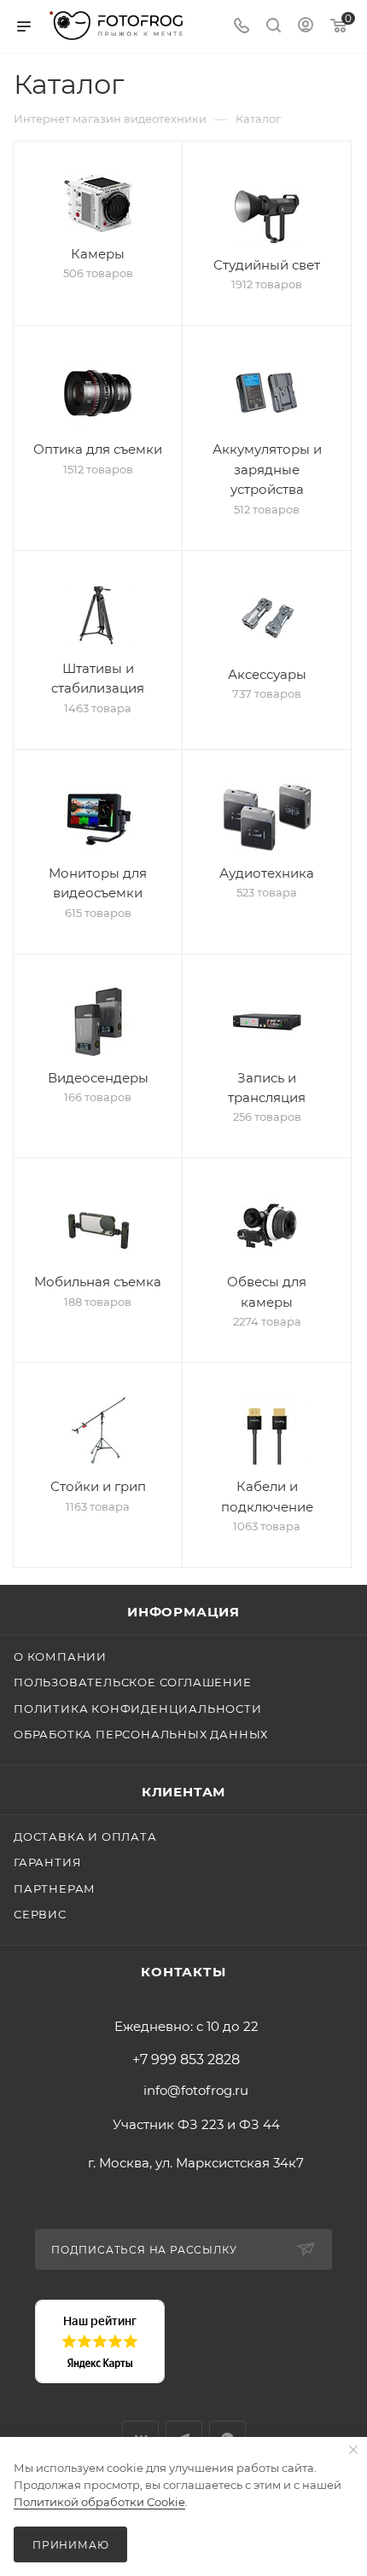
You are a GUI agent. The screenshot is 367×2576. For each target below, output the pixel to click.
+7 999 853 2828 (186, 2060)
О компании (60, 1656)
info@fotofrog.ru (196, 2090)
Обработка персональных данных (141, 1734)
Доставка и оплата (85, 1836)
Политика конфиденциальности (138, 1709)
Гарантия (47, 1862)
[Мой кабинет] (306, 27)
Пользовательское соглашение (133, 1682)
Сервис (40, 1914)
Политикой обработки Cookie (99, 2502)
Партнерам (55, 1888)
